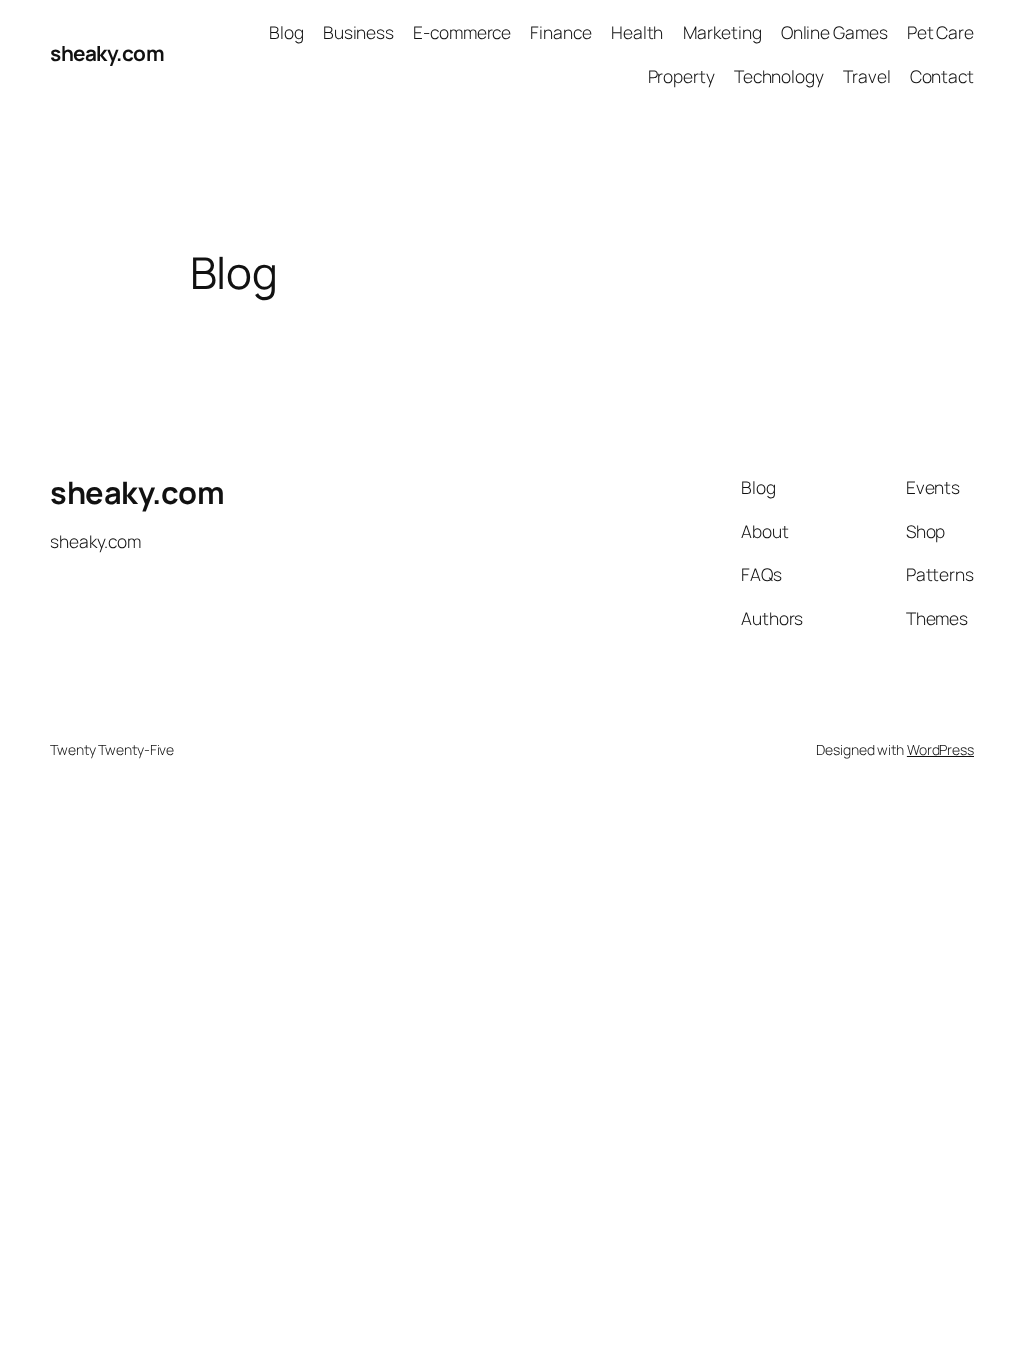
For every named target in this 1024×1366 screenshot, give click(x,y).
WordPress (940, 749)
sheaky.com (107, 53)
